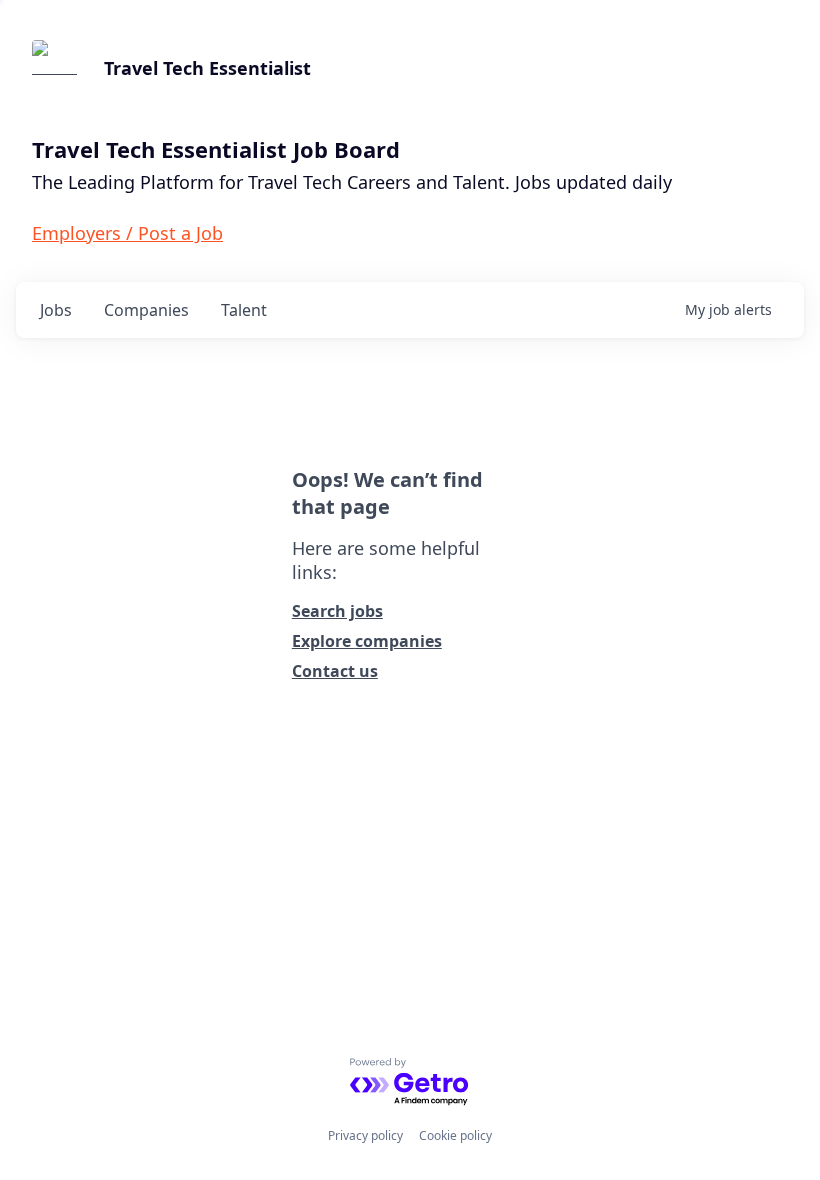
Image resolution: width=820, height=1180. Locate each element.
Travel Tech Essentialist (207, 68)
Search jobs (337, 611)
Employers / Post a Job (127, 233)
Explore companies (367, 641)
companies (146, 310)
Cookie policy (455, 1135)
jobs (56, 310)
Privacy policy (365, 1135)
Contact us (335, 671)
